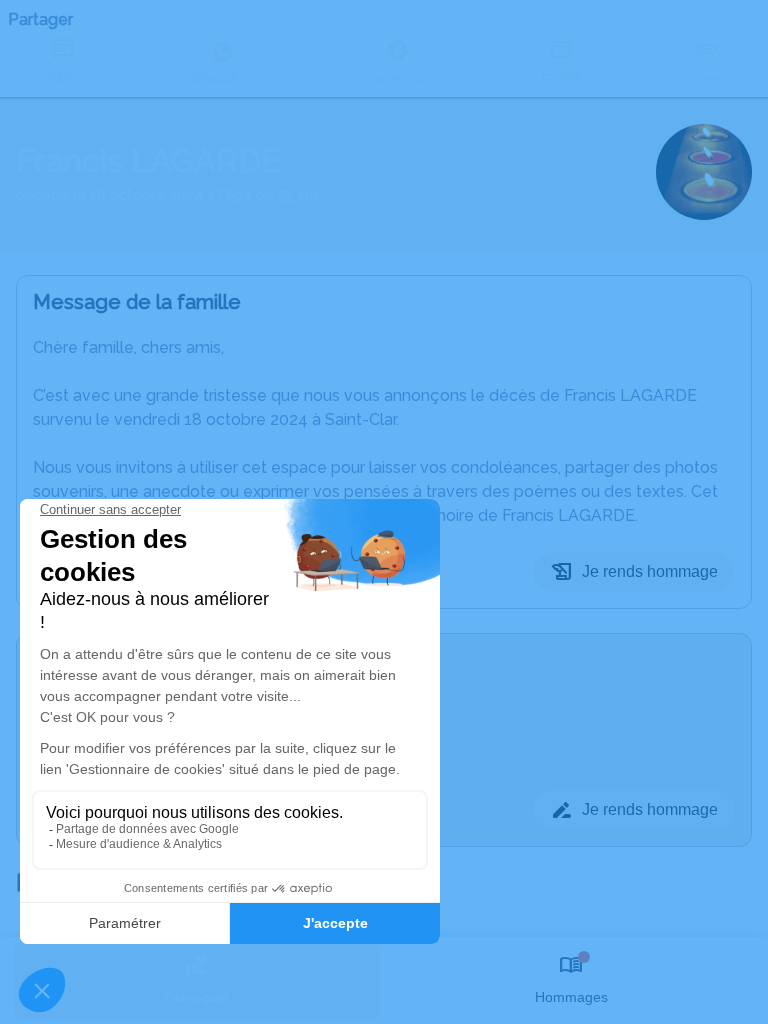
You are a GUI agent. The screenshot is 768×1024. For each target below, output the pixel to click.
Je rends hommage (650, 571)
